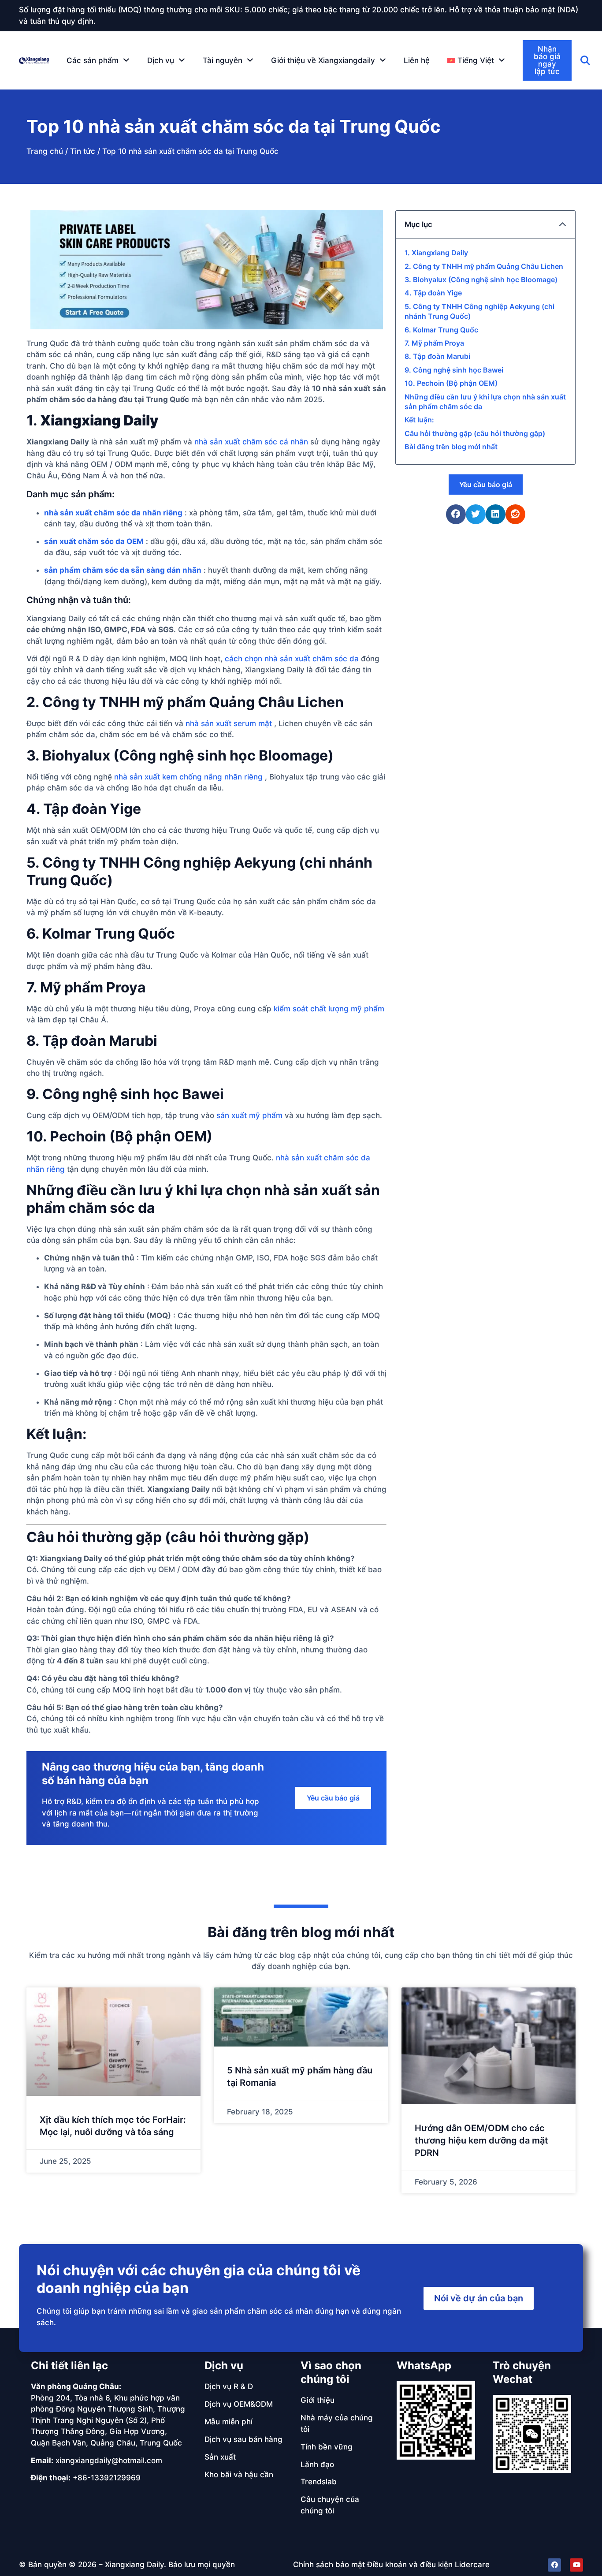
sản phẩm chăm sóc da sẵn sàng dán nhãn (123, 570)
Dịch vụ (224, 2365)
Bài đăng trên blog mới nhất (451, 447)
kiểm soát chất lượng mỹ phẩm (329, 1009)
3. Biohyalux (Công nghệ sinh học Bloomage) (481, 280)
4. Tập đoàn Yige (433, 293)
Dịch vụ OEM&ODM (239, 2404)
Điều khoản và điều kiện (410, 2565)
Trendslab (319, 2482)
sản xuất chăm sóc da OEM (94, 541)
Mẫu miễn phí (229, 2422)
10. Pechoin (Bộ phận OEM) (451, 383)
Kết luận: (419, 420)
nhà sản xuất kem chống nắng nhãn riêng (188, 777)
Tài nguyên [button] (223, 60)
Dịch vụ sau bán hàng (243, 2439)
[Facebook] (554, 2565)
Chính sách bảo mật (329, 2565)
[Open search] (585, 60)
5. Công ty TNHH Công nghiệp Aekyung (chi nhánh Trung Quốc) (479, 311)
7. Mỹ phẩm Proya (434, 343)
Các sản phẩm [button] (93, 60)
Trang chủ (45, 151)
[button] (476, 60)
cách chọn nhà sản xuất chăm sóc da (292, 659)
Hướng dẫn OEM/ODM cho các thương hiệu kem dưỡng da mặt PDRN (481, 2140)
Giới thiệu (318, 2400)
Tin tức (83, 151)
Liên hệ (417, 60)
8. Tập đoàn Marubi (437, 356)
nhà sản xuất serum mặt (229, 723)
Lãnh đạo (317, 2464)
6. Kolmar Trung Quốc (441, 330)
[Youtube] (576, 2565)
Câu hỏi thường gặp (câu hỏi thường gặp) (475, 433)
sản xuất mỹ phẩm (249, 1115)
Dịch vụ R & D (229, 2386)
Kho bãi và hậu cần (239, 2475)
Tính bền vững (327, 2447)
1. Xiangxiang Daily (436, 253)
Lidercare (472, 2565)
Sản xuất (220, 2457)
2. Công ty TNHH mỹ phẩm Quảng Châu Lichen (484, 266)
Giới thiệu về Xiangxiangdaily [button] (323, 60)
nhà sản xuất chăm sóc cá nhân (251, 442)
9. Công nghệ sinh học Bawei (454, 370)
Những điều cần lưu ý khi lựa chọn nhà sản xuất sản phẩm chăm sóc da (485, 402)
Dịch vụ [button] (161, 60)
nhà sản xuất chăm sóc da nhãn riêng (113, 513)
